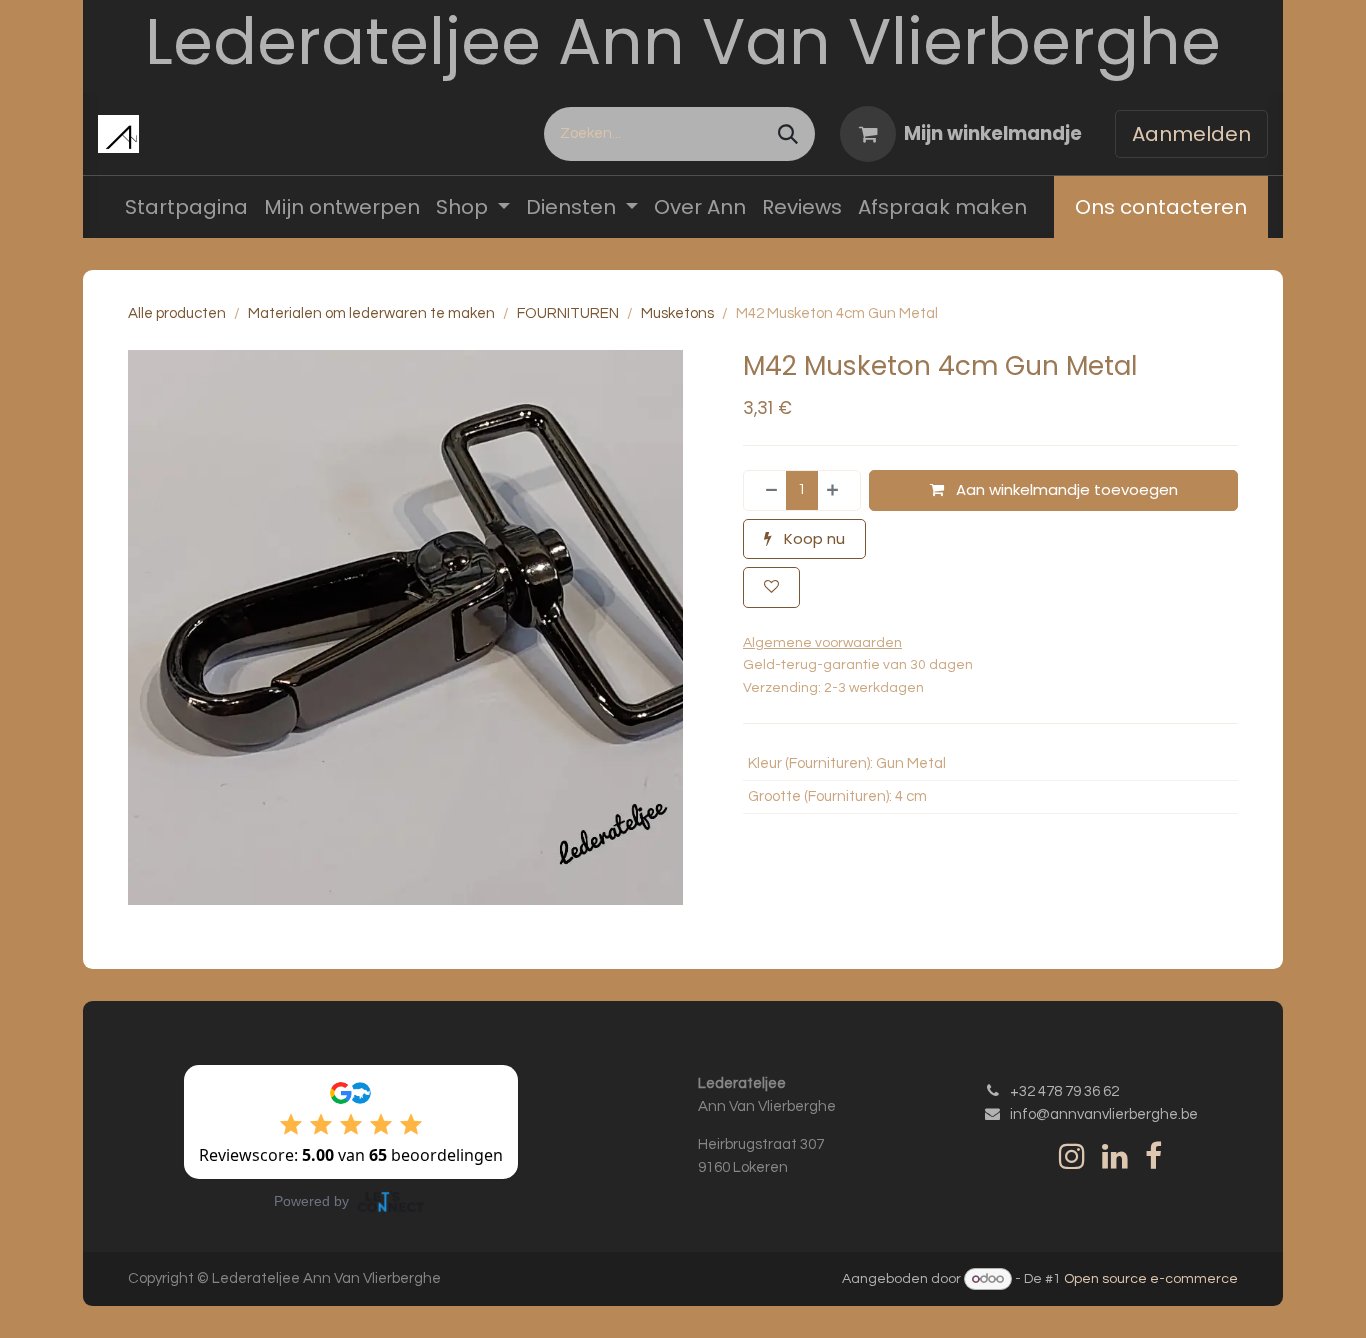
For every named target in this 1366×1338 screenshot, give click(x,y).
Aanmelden (1191, 134)
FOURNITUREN (568, 313)
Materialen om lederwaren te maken (371, 313)
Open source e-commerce (1151, 1279)
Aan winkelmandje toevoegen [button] (1065, 489)
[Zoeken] (788, 134)
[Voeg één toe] (838, 490)
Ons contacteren (1161, 207)
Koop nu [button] (812, 538)
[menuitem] (186, 207)
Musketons (677, 313)
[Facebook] (1153, 1156)
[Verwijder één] (765, 490)
